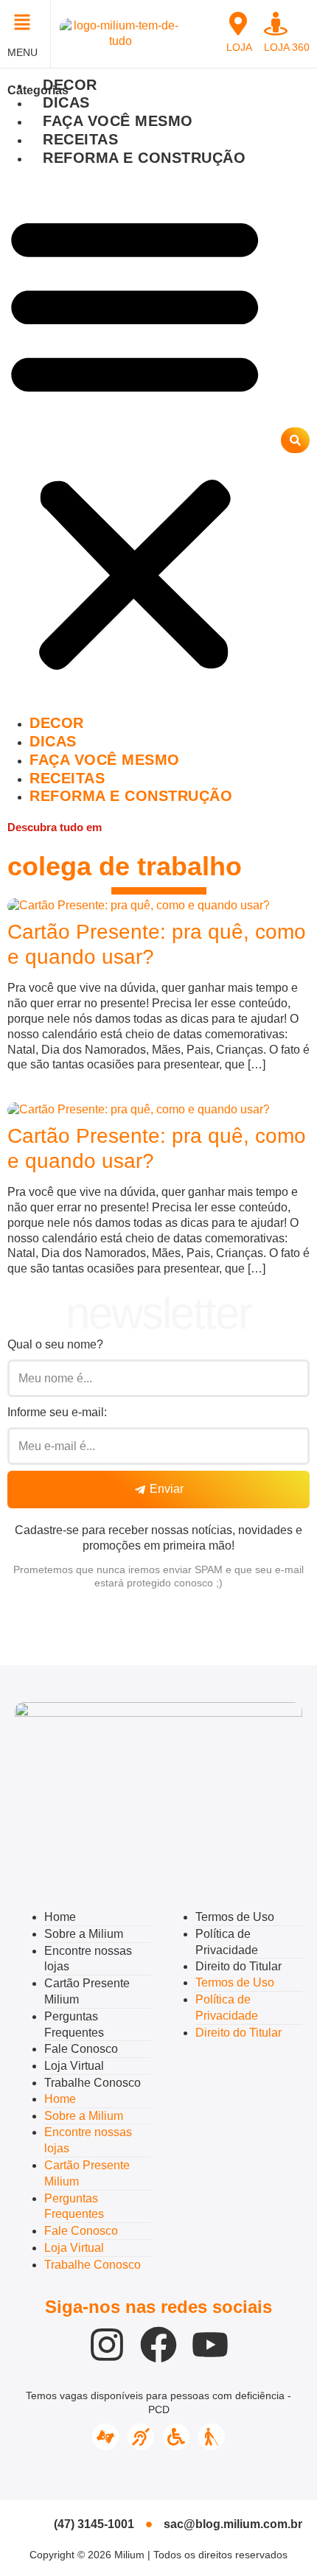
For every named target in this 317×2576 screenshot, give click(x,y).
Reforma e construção (144, 158)
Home (60, 1917)
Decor (70, 85)
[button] (25, 24)
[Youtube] (210, 2345)
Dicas (66, 102)
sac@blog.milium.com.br (233, 2524)
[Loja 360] (276, 24)
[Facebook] (158, 2345)
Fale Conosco (81, 2049)
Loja (239, 47)
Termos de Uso (235, 1917)
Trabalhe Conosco (93, 2083)
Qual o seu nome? (55, 1344)
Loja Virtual (74, 2066)
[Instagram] (107, 2345)
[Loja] (238, 24)
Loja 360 (287, 47)
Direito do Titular (238, 1966)
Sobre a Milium (84, 1934)
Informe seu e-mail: (57, 1412)
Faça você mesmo (118, 121)
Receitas (80, 139)
